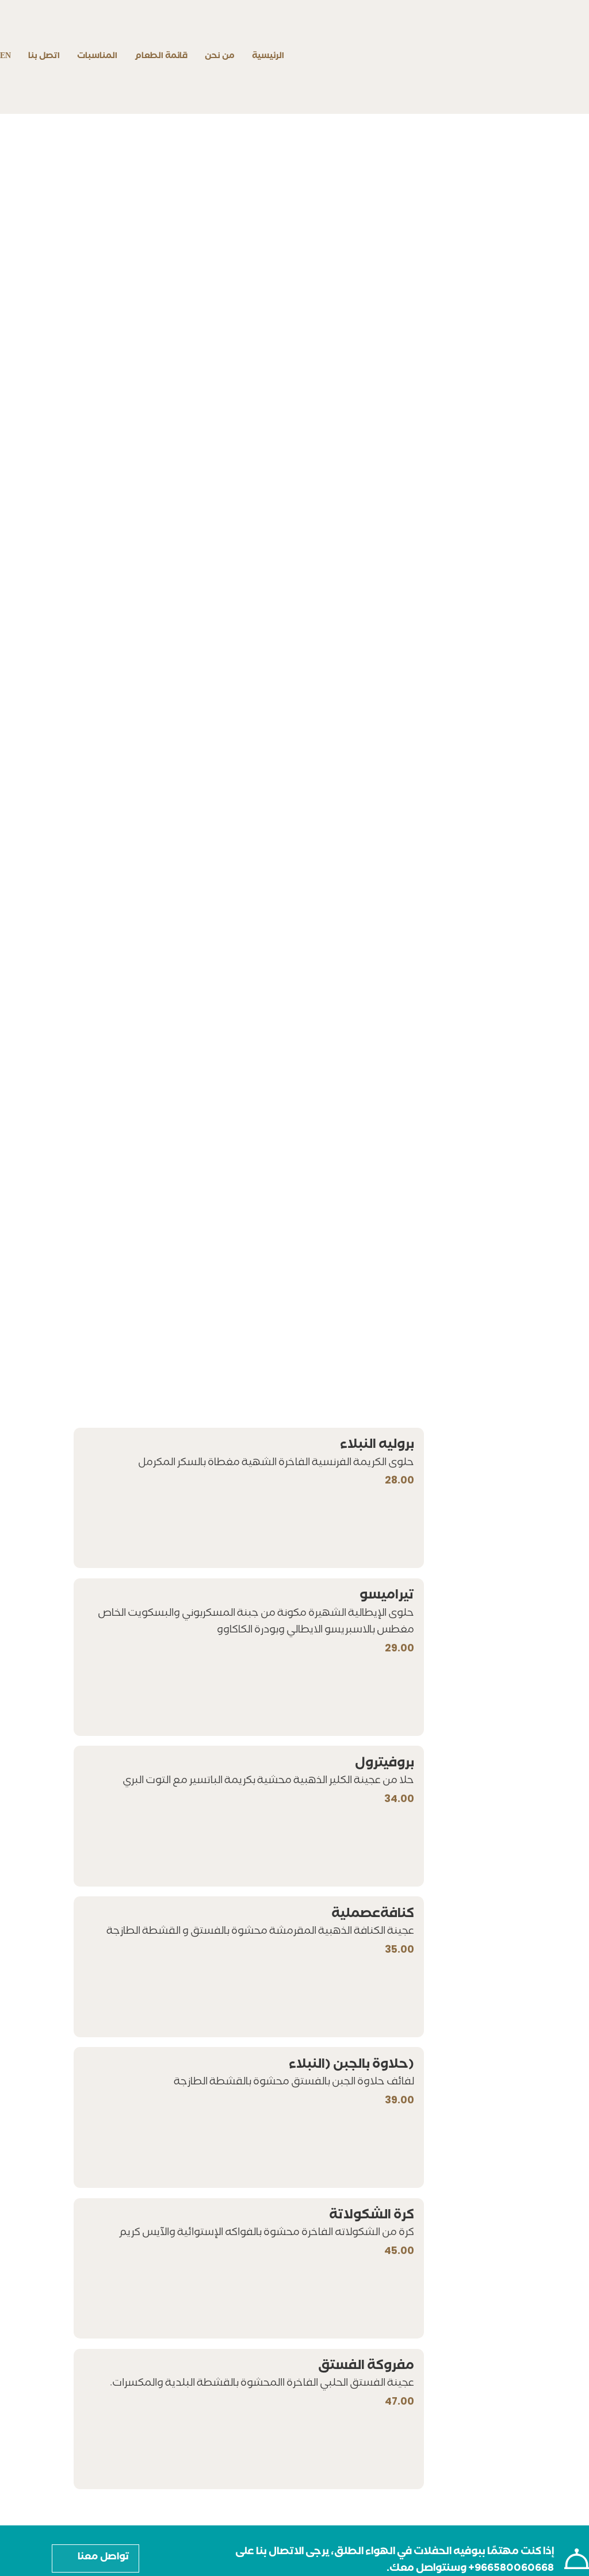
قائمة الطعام (161, 57)
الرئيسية (268, 57)
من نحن (220, 57)
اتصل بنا (44, 57)
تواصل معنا (104, 2558)
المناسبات (97, 57)
